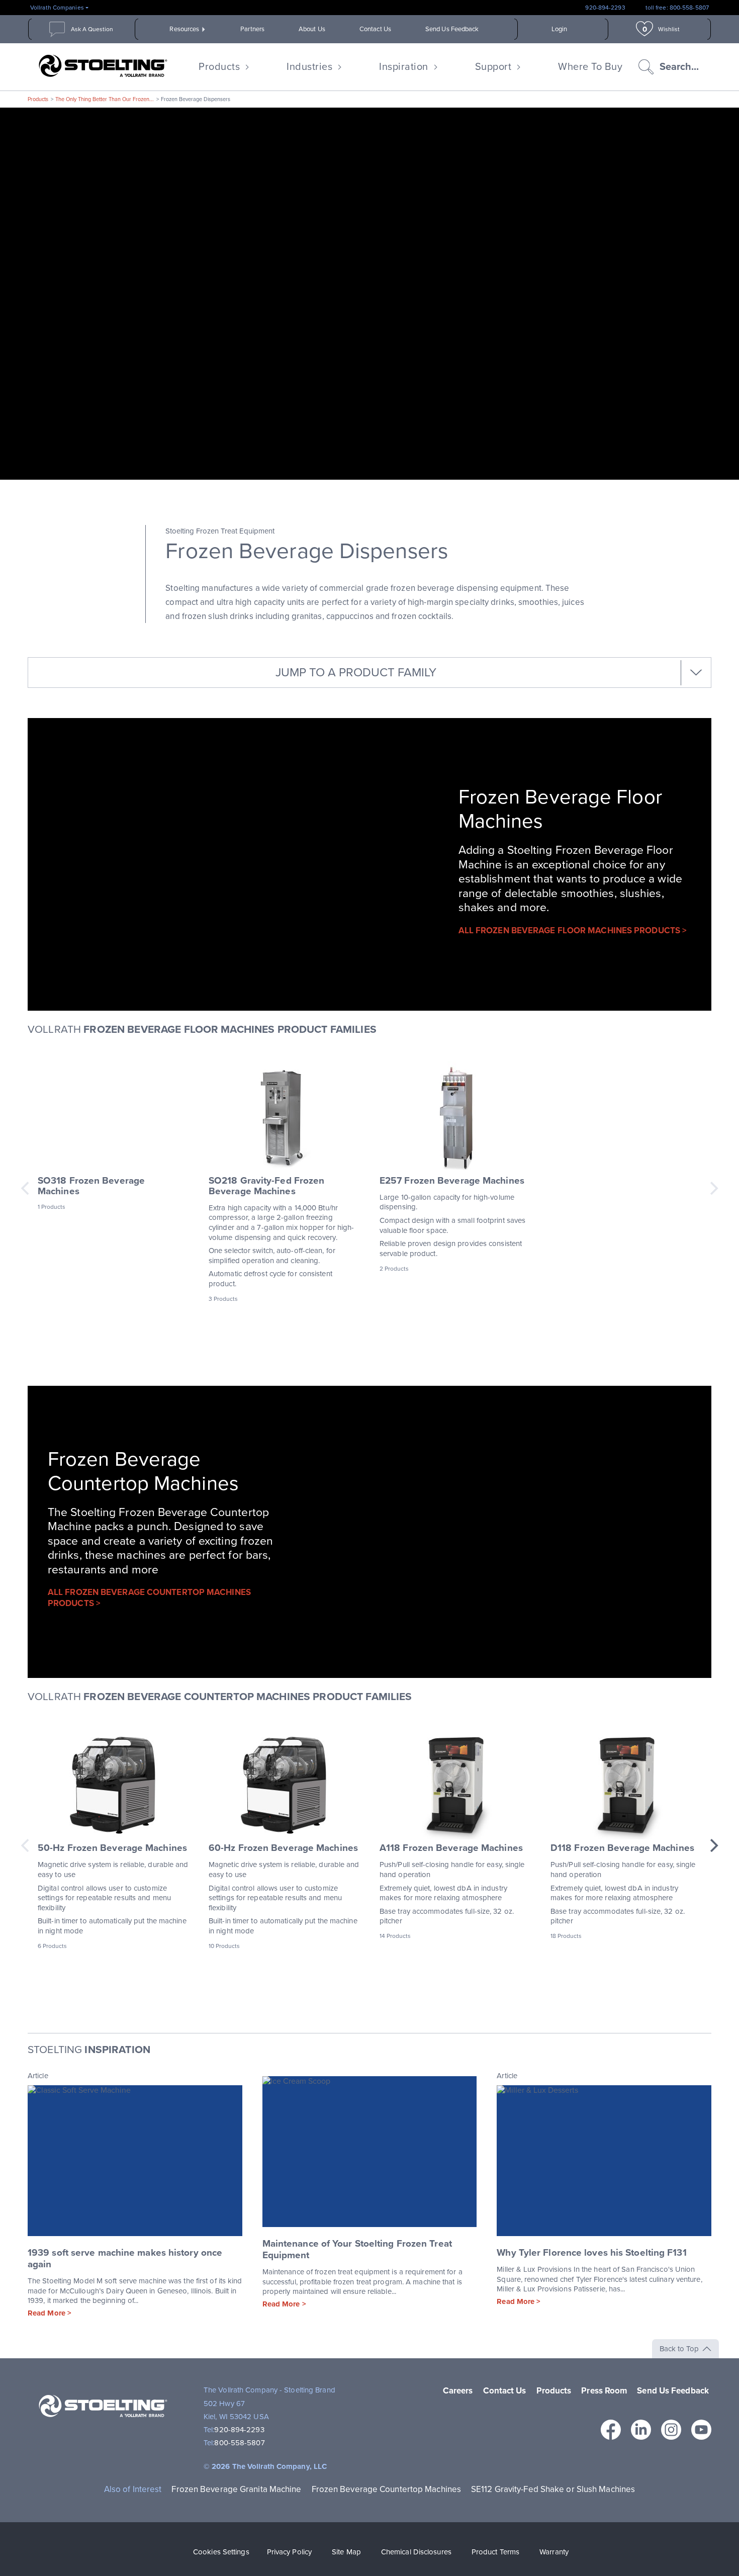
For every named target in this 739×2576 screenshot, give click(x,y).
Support (493, 67)
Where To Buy (590, 67)
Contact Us (375, 29)
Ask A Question (92, 29)
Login (560, 29)
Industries (309, 67)
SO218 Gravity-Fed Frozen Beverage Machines (266, 1186)
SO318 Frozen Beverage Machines (91, 1186)
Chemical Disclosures (416, 2552)
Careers (458, 2391)
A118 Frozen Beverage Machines (451, 1848)
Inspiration (404, 67)
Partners (252, 29)
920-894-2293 (605, 8)
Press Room (604, 2391)
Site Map (346, 2552)
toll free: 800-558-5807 (677, 8)
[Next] (713, 1845)
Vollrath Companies (57, 8)
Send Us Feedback (452, 29)
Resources (184, 29)
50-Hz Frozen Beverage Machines (112, 1848)
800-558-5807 (239, 2443)
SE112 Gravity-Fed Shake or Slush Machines (553, 2489)
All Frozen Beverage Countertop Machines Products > (149, 1598)
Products (219, 67)
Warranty (554, 2552)
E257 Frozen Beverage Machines (452, 1181)
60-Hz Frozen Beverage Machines (283, 1848)
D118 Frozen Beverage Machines (622, 1848)
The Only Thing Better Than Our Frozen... (105, 99)
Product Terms (495, 2552)
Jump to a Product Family (356, 673)
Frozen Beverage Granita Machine (236, 2489)
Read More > (50, 2313)
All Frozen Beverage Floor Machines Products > (573, 930)
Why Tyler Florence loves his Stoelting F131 (591, 2253)
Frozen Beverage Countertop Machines (387, 2489)
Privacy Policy (289, 2552)
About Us (312, 29)
